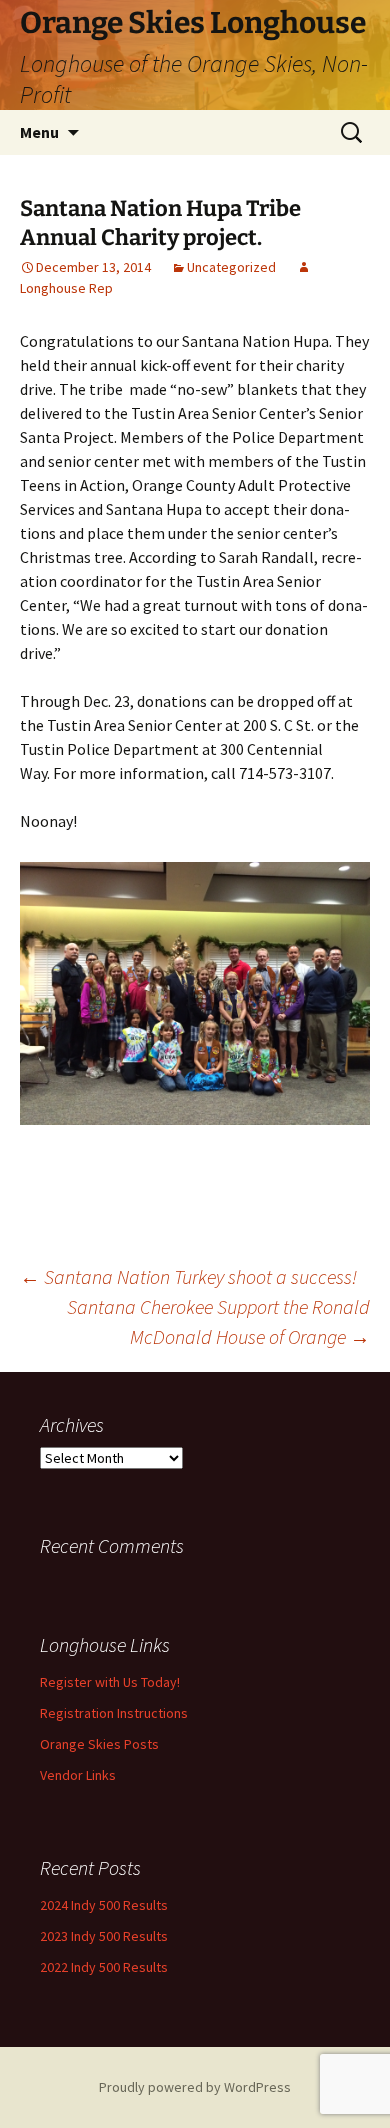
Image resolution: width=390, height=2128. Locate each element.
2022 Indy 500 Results (104, 1967)
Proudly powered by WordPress (195, 2087)
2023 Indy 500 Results (104, 1936)
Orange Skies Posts (99, 1744)
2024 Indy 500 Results (104, 1905)
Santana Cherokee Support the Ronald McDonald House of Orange (218, 1321)
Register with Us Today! (110, 1682)
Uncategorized (231, 267)
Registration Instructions (114, 1713)
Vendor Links (78, 1775)
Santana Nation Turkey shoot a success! (188, 1276)
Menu (39, 132)
